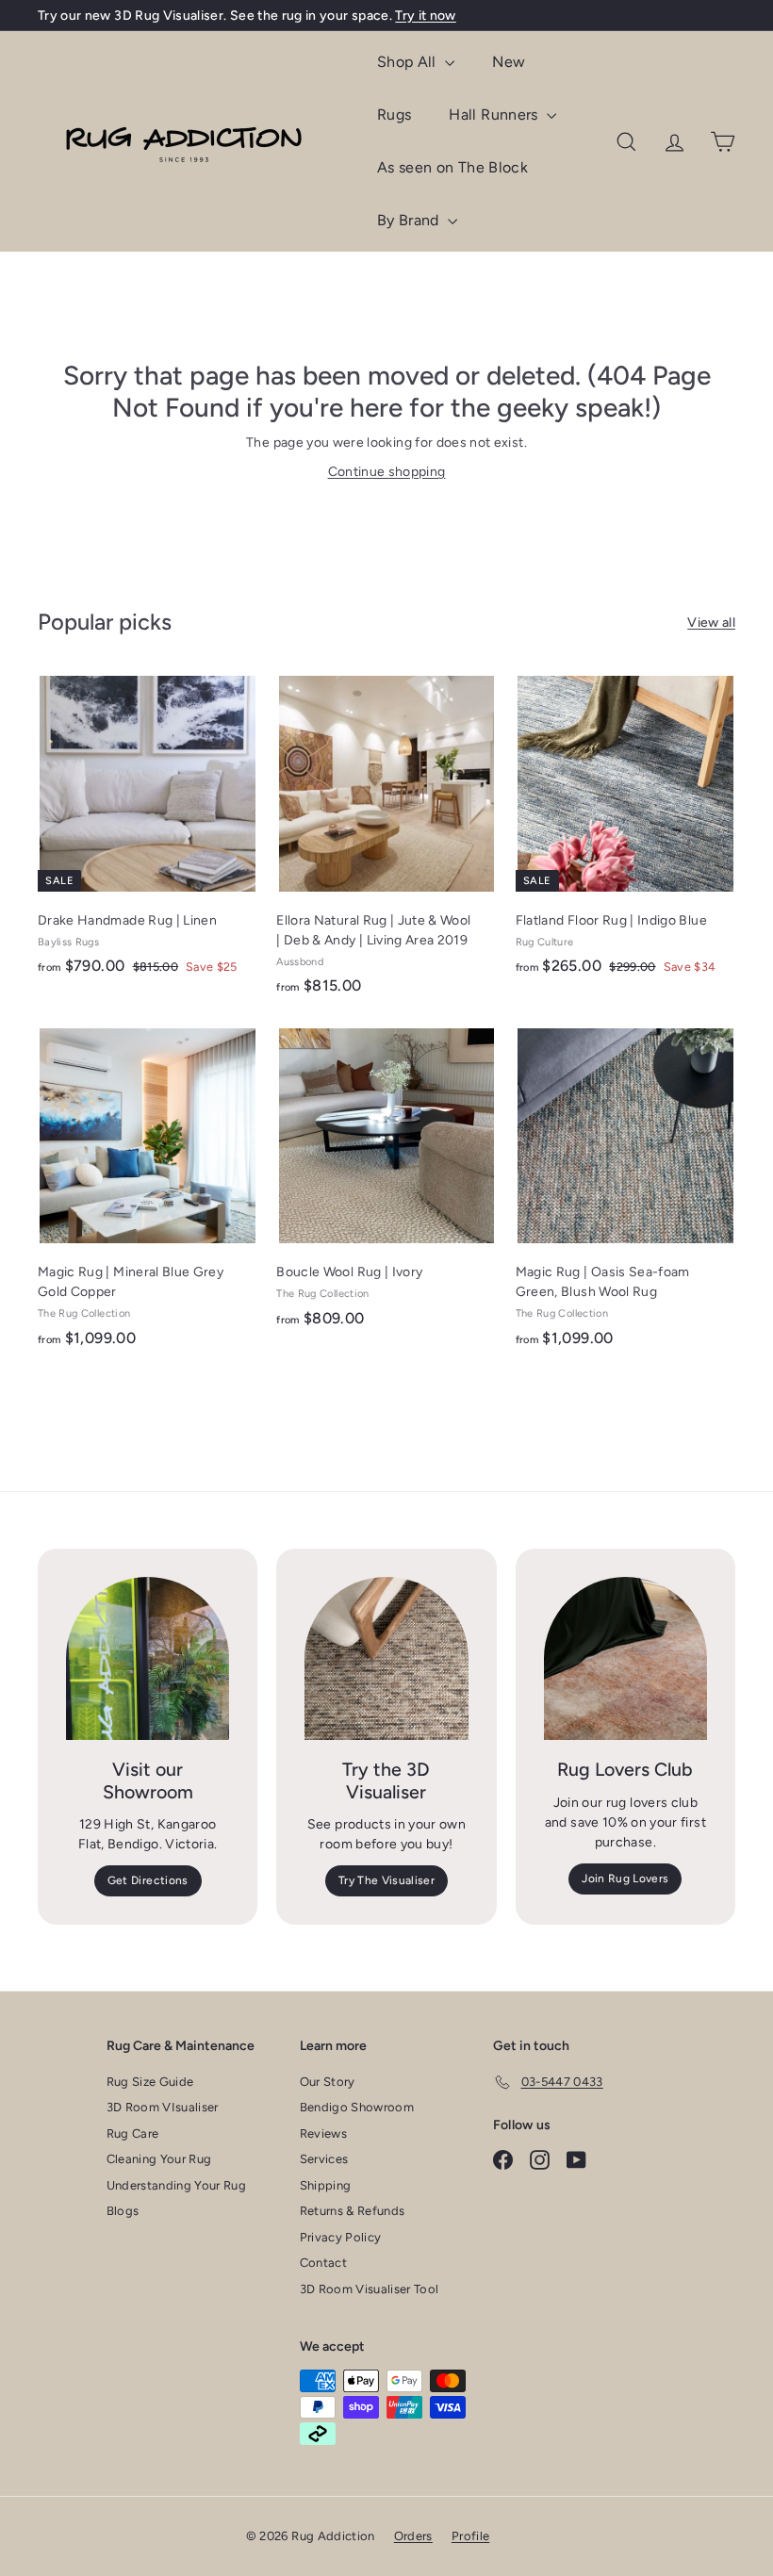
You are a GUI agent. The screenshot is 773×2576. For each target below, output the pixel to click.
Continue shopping (387, 472)
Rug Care (133, 2133)
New (509, 62)
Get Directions (148, 1880)
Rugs (394, 115)
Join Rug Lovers (625, 1879)
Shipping (326, 2185)
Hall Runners (495, 115)
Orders (413, 2536)
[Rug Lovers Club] (625, 1658)
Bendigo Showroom (357, 2107)
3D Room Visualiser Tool (370, 2289)
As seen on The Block (452, 167)
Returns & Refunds (353, 2211)
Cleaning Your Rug (159, 2159)
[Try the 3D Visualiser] (386, 1658)
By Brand (410, 220)
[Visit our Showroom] (148, 1658)
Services (324, 2159)
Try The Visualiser (386, 1880)
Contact (323, 2263)
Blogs (123, 2211)
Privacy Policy (341, 2237)
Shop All (409, 62)
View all (711, 623)
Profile (470, 2536)
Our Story (328, 2082)
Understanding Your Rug (177, 2185)
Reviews (323, 2133)
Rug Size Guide (150, 2082)
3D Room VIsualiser (163, 2107)
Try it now (426, 16)
